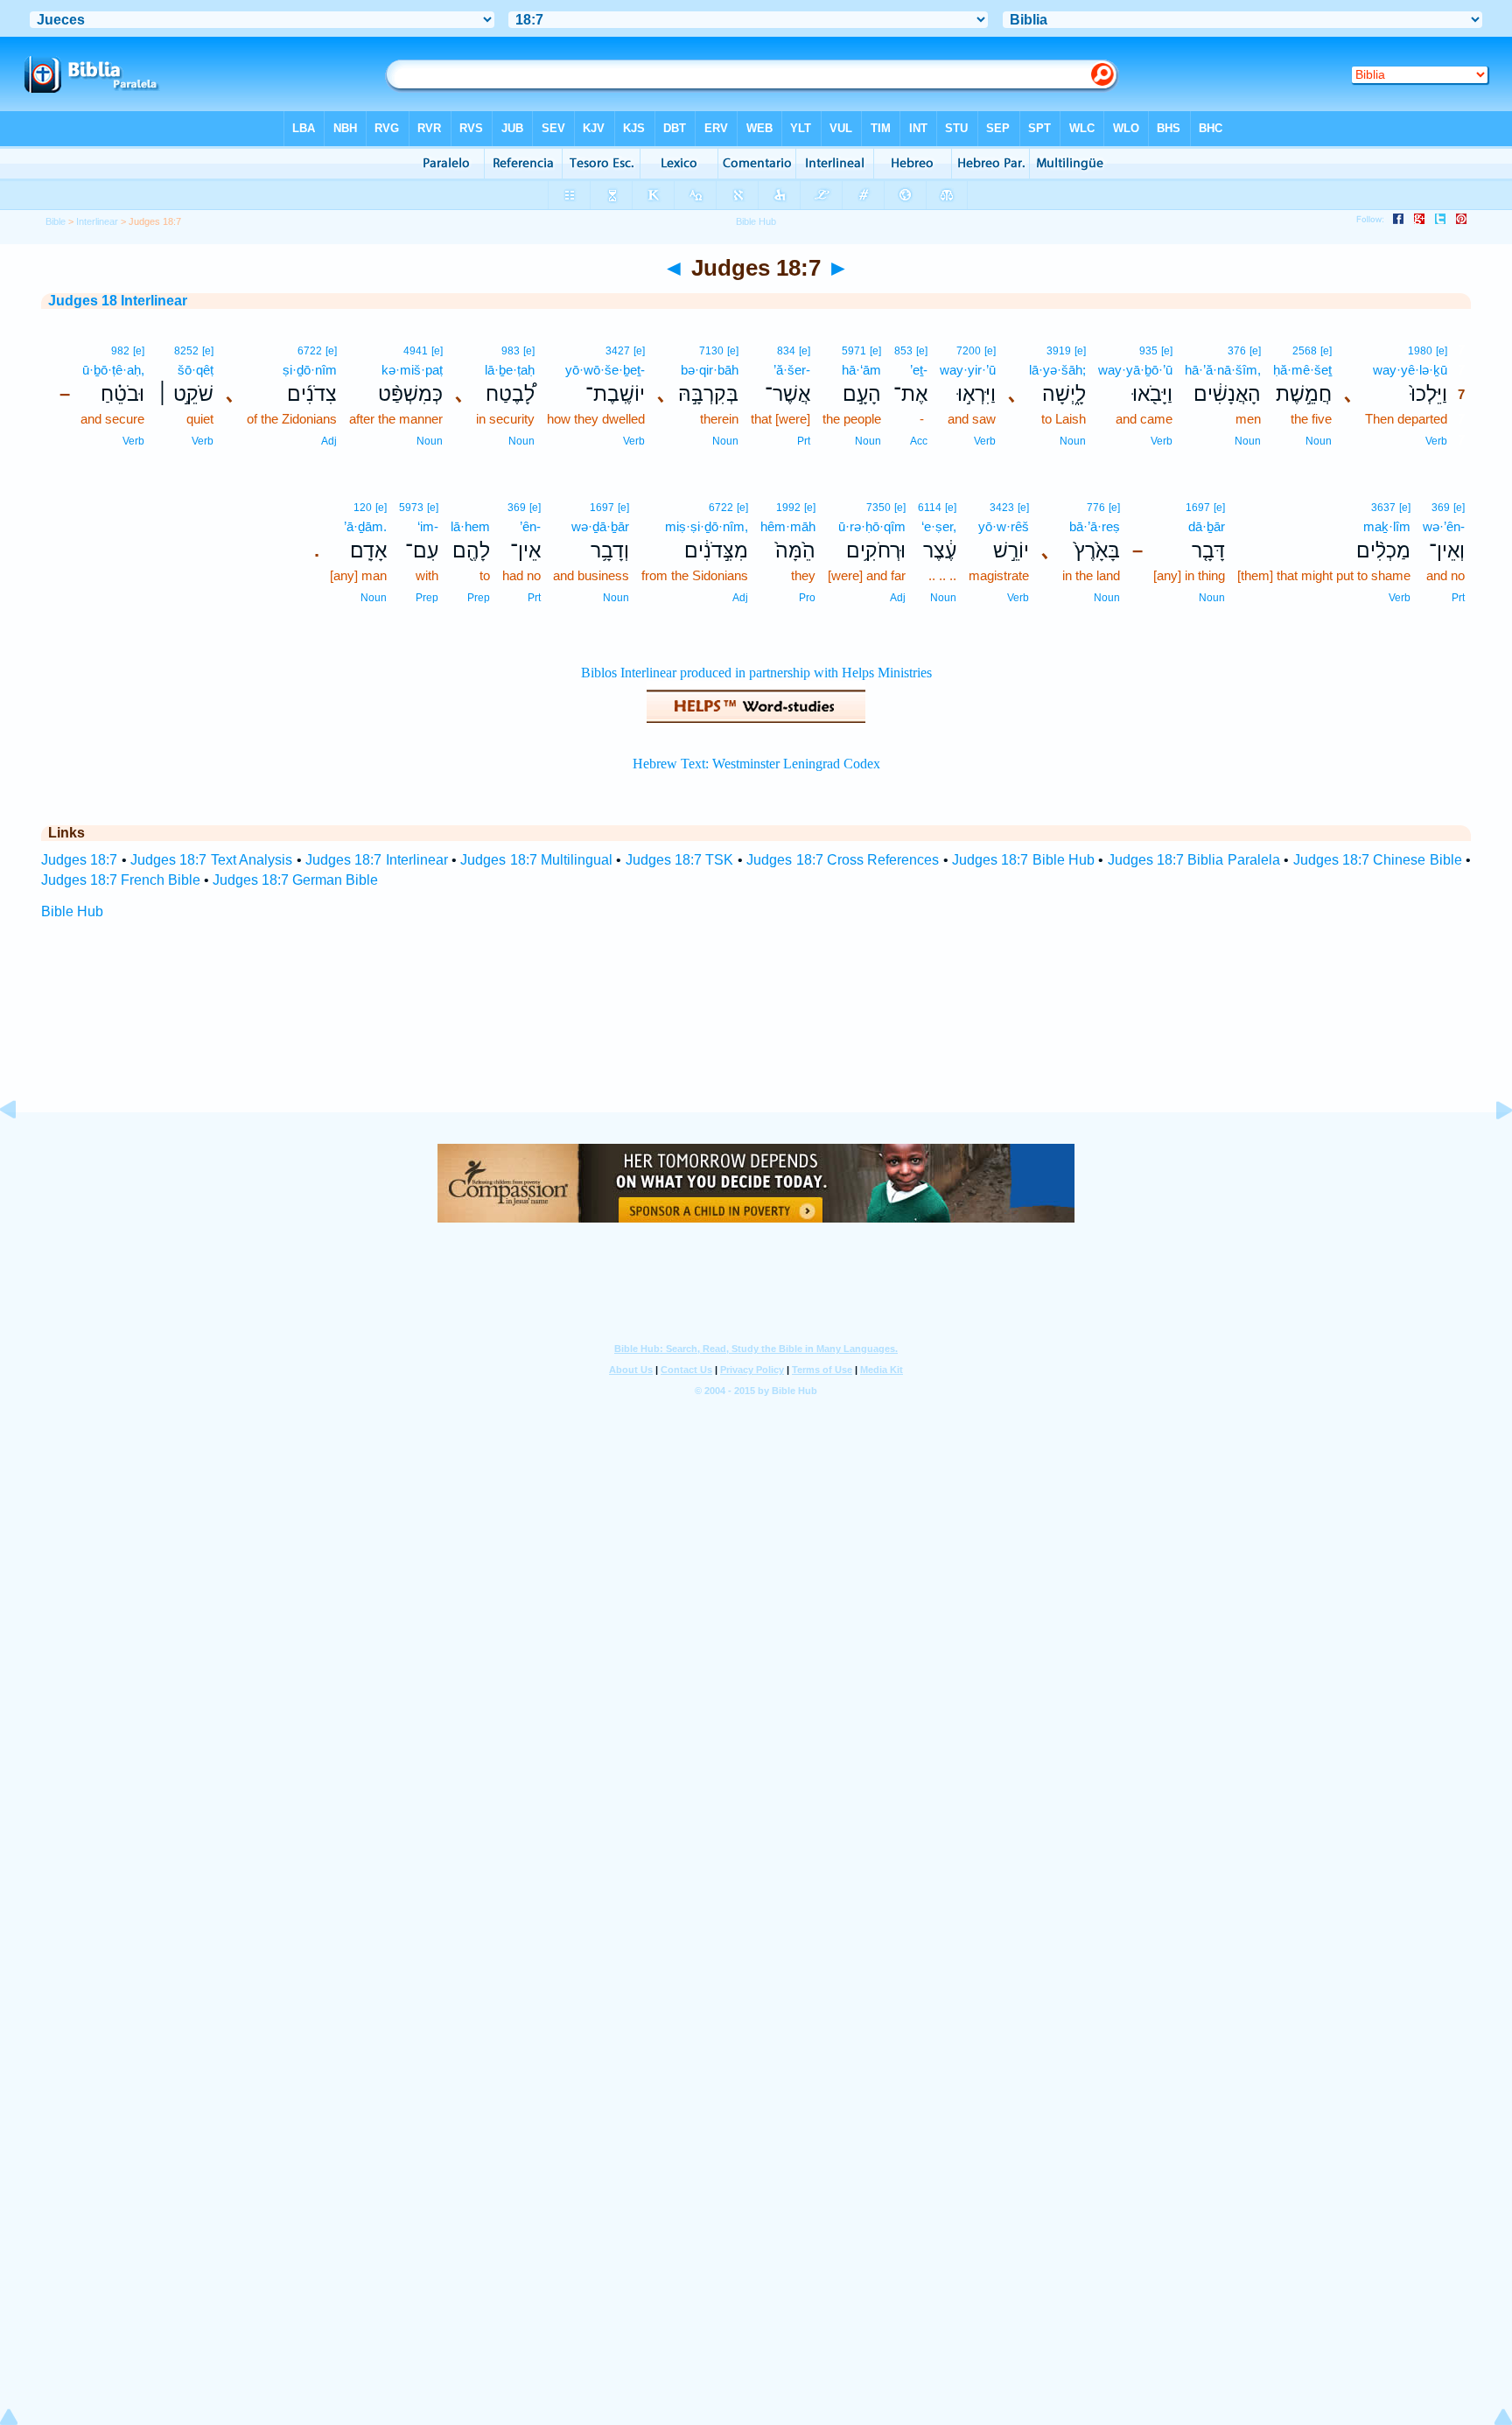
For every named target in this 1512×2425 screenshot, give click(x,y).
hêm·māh (788, 526)
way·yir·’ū (968, 370)
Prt (804, 441)
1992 (788, 508)
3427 (618, 351)
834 (786, 351)
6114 (930, 508)
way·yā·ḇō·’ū (1135, 370)
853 (903, 351)
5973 (411, 508)
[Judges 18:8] (1490, 1149)
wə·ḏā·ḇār (600, 526)
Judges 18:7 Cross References (843, 860)
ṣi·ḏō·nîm (310, 370)
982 (120, 351)
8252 (186, 351)
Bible (56, 221)
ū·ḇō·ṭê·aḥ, (113, 370)
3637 (1383, 508)
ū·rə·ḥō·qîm (872, 526)
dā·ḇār (1207, 526)
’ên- (530, 526)
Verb (1436, 441)
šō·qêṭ (196, 370)
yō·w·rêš (1004, 526)
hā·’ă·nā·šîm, (1223, 370)
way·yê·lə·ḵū (1410, 370)
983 (511, 351)
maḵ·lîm (1387, 526)
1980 (1420, 351)
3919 (1059, 351)
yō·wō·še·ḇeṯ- (605, 370)
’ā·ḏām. (365, 526)
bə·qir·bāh (710, 370)
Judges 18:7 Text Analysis (211, 860)
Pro (807, 598)
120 (363, 508)
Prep (479, 598)
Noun (1319, 441)
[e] (1442, 351)
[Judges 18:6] (22, 1149)
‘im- (428, 526)
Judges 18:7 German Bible (295, 880)
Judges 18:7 (79, 860)
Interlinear (97, 221)
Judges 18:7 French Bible (121, 880)
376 (1237, 351)
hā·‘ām (861, 370)
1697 (1198, 508)
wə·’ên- (1444, 526)
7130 (711, 351)
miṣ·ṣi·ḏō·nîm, (707, 526)
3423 (1002, 508)
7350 (878, 508)
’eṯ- (919, 370)
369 (1441, 508)
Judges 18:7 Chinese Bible (1378, 860)
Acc (919, 441)
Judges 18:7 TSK (680, 860)
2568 (1305, 351)
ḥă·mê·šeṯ (1302, 370)
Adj (329, 441)
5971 (854, 351)
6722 (310, 351)
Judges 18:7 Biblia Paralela (1194, 860)
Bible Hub (72, 911)
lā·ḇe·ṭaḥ (510, 370)
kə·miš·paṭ (412, 370)
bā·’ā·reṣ (1095, 526)
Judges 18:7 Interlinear (377, 860)
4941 (416, 351)
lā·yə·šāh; (1057, 370)
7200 (969, 351)
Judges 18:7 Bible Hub (1023, 860)
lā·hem (470, 526)
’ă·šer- (792, 370)
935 (1148, 351)
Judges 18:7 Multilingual (536, 860)
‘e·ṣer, (939, 526)
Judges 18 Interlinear (118, 301)
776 (1096, 508)
